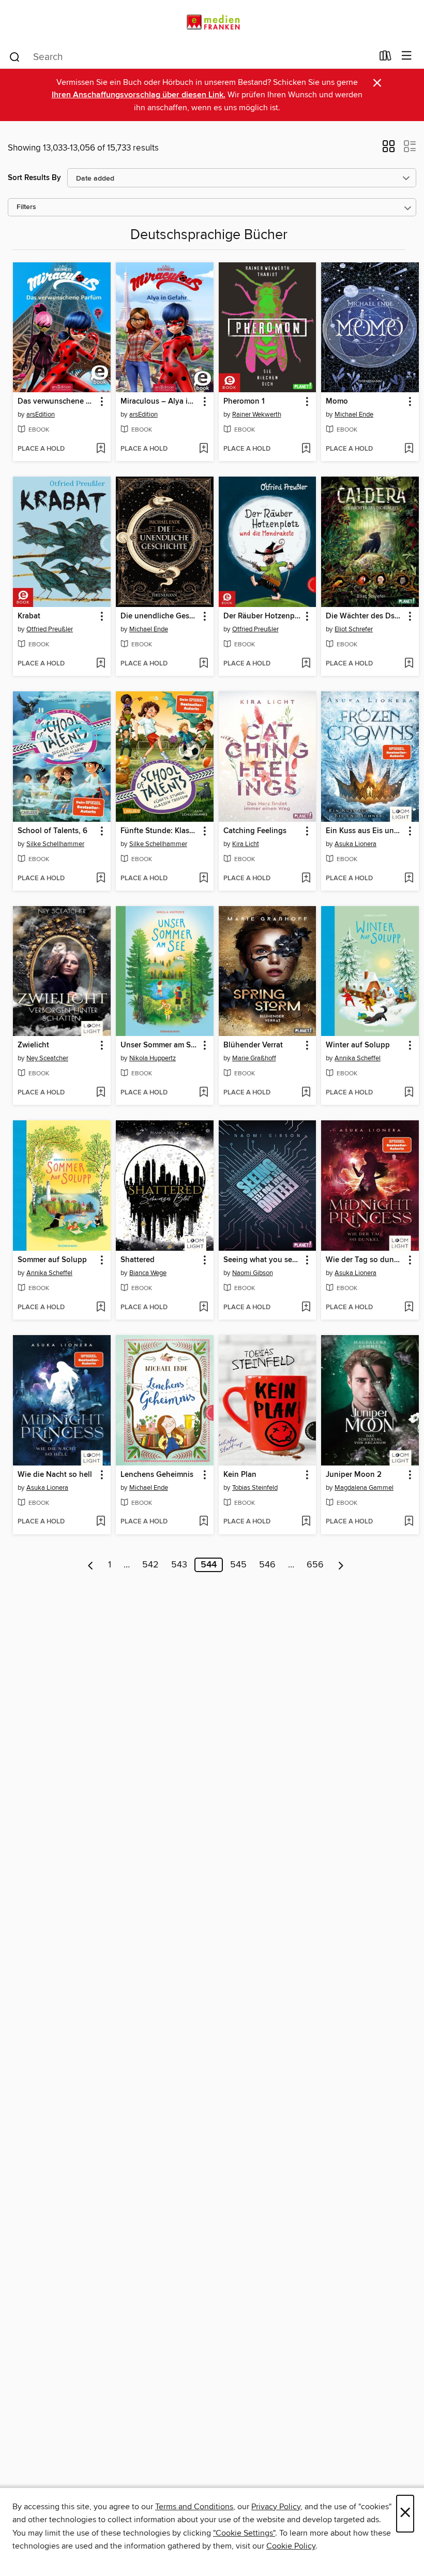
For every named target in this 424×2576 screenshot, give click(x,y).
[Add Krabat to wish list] (101, 664)
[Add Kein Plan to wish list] (306, 1522)
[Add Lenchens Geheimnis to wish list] (203, 1522)
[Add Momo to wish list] (409, 449)
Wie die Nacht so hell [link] (55, 1475)
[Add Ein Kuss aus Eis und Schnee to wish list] (409, 879)
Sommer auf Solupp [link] (52, 1260)
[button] (389, 150)
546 (267, 1565)
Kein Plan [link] (240, 1475)
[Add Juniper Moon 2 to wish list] (409, 1522)
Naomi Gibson (253, 1273)
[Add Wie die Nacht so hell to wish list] (101, 1522)
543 (179, 1565)
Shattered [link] (138, 1260)
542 (150, 1565)
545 (238, 1565)
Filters (26, 207)
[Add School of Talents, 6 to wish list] (101, 879)
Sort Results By (34, 178)
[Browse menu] (407, 56)
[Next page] (341, 1565)
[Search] (15, 56)
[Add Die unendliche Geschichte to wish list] (203, 664)
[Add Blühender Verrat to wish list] (306, 1093)
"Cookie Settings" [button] (244, 2533)
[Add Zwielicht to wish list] (101, 1093)
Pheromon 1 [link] (244, 402)
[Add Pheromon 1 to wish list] (306, 449)
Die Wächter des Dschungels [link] (365, 616)
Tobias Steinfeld (255, 1488)
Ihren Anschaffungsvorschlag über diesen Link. (139, 95)
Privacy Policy (276, 2507)
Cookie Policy (291, 2546)
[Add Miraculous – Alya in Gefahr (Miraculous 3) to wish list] (203, 449)
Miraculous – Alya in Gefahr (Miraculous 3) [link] (160, 402)
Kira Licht (246, 844)
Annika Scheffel (358, 1058)
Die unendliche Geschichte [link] (160, 616)
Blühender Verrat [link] (253, 1045)
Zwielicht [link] (33, 1045)
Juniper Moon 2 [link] (354, 1475)
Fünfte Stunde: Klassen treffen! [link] (160, 831)
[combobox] (191, 57)
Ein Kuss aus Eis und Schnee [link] (365, 831)
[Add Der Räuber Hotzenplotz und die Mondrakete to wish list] (306, 664)
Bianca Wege (148, 1273)
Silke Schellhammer (55, 844)
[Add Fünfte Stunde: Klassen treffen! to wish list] (203, 879)
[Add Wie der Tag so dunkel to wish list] (409, 1308)
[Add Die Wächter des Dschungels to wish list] (409, 664)
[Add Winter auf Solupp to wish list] (409, 1093)
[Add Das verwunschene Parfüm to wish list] (101, 449)
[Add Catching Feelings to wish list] (306, 879)
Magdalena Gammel (364, 1488)
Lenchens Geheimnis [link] (157, 1475)
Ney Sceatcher (47, 1058)
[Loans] (385, 58)
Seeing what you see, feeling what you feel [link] (263, 1260)
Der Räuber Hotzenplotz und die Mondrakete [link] (263, 616)
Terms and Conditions (194, 2507)
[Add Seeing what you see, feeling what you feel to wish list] (306, 1308)
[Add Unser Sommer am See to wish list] (203, 1093)
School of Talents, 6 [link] (52, 831)
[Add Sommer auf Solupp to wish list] (101, 1308)
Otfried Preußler (50, 629)
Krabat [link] (29, 616)
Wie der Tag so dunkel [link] (365, 1260)
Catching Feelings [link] (255, 831)
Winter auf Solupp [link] (358, 1045)
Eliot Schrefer (354, 629)
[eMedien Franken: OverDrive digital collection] (212, 22)
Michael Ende (354, 414)
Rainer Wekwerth (257, 414)
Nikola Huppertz (153, 1058)
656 (315, 1565)
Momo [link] (337, 402)
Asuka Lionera (355, 844)
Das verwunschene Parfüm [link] (57, 402)
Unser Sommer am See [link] (160, 1045)
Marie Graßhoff (254, 1058)
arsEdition (41, 414)
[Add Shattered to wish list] (203, 1308)
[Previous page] (91, 1565)
